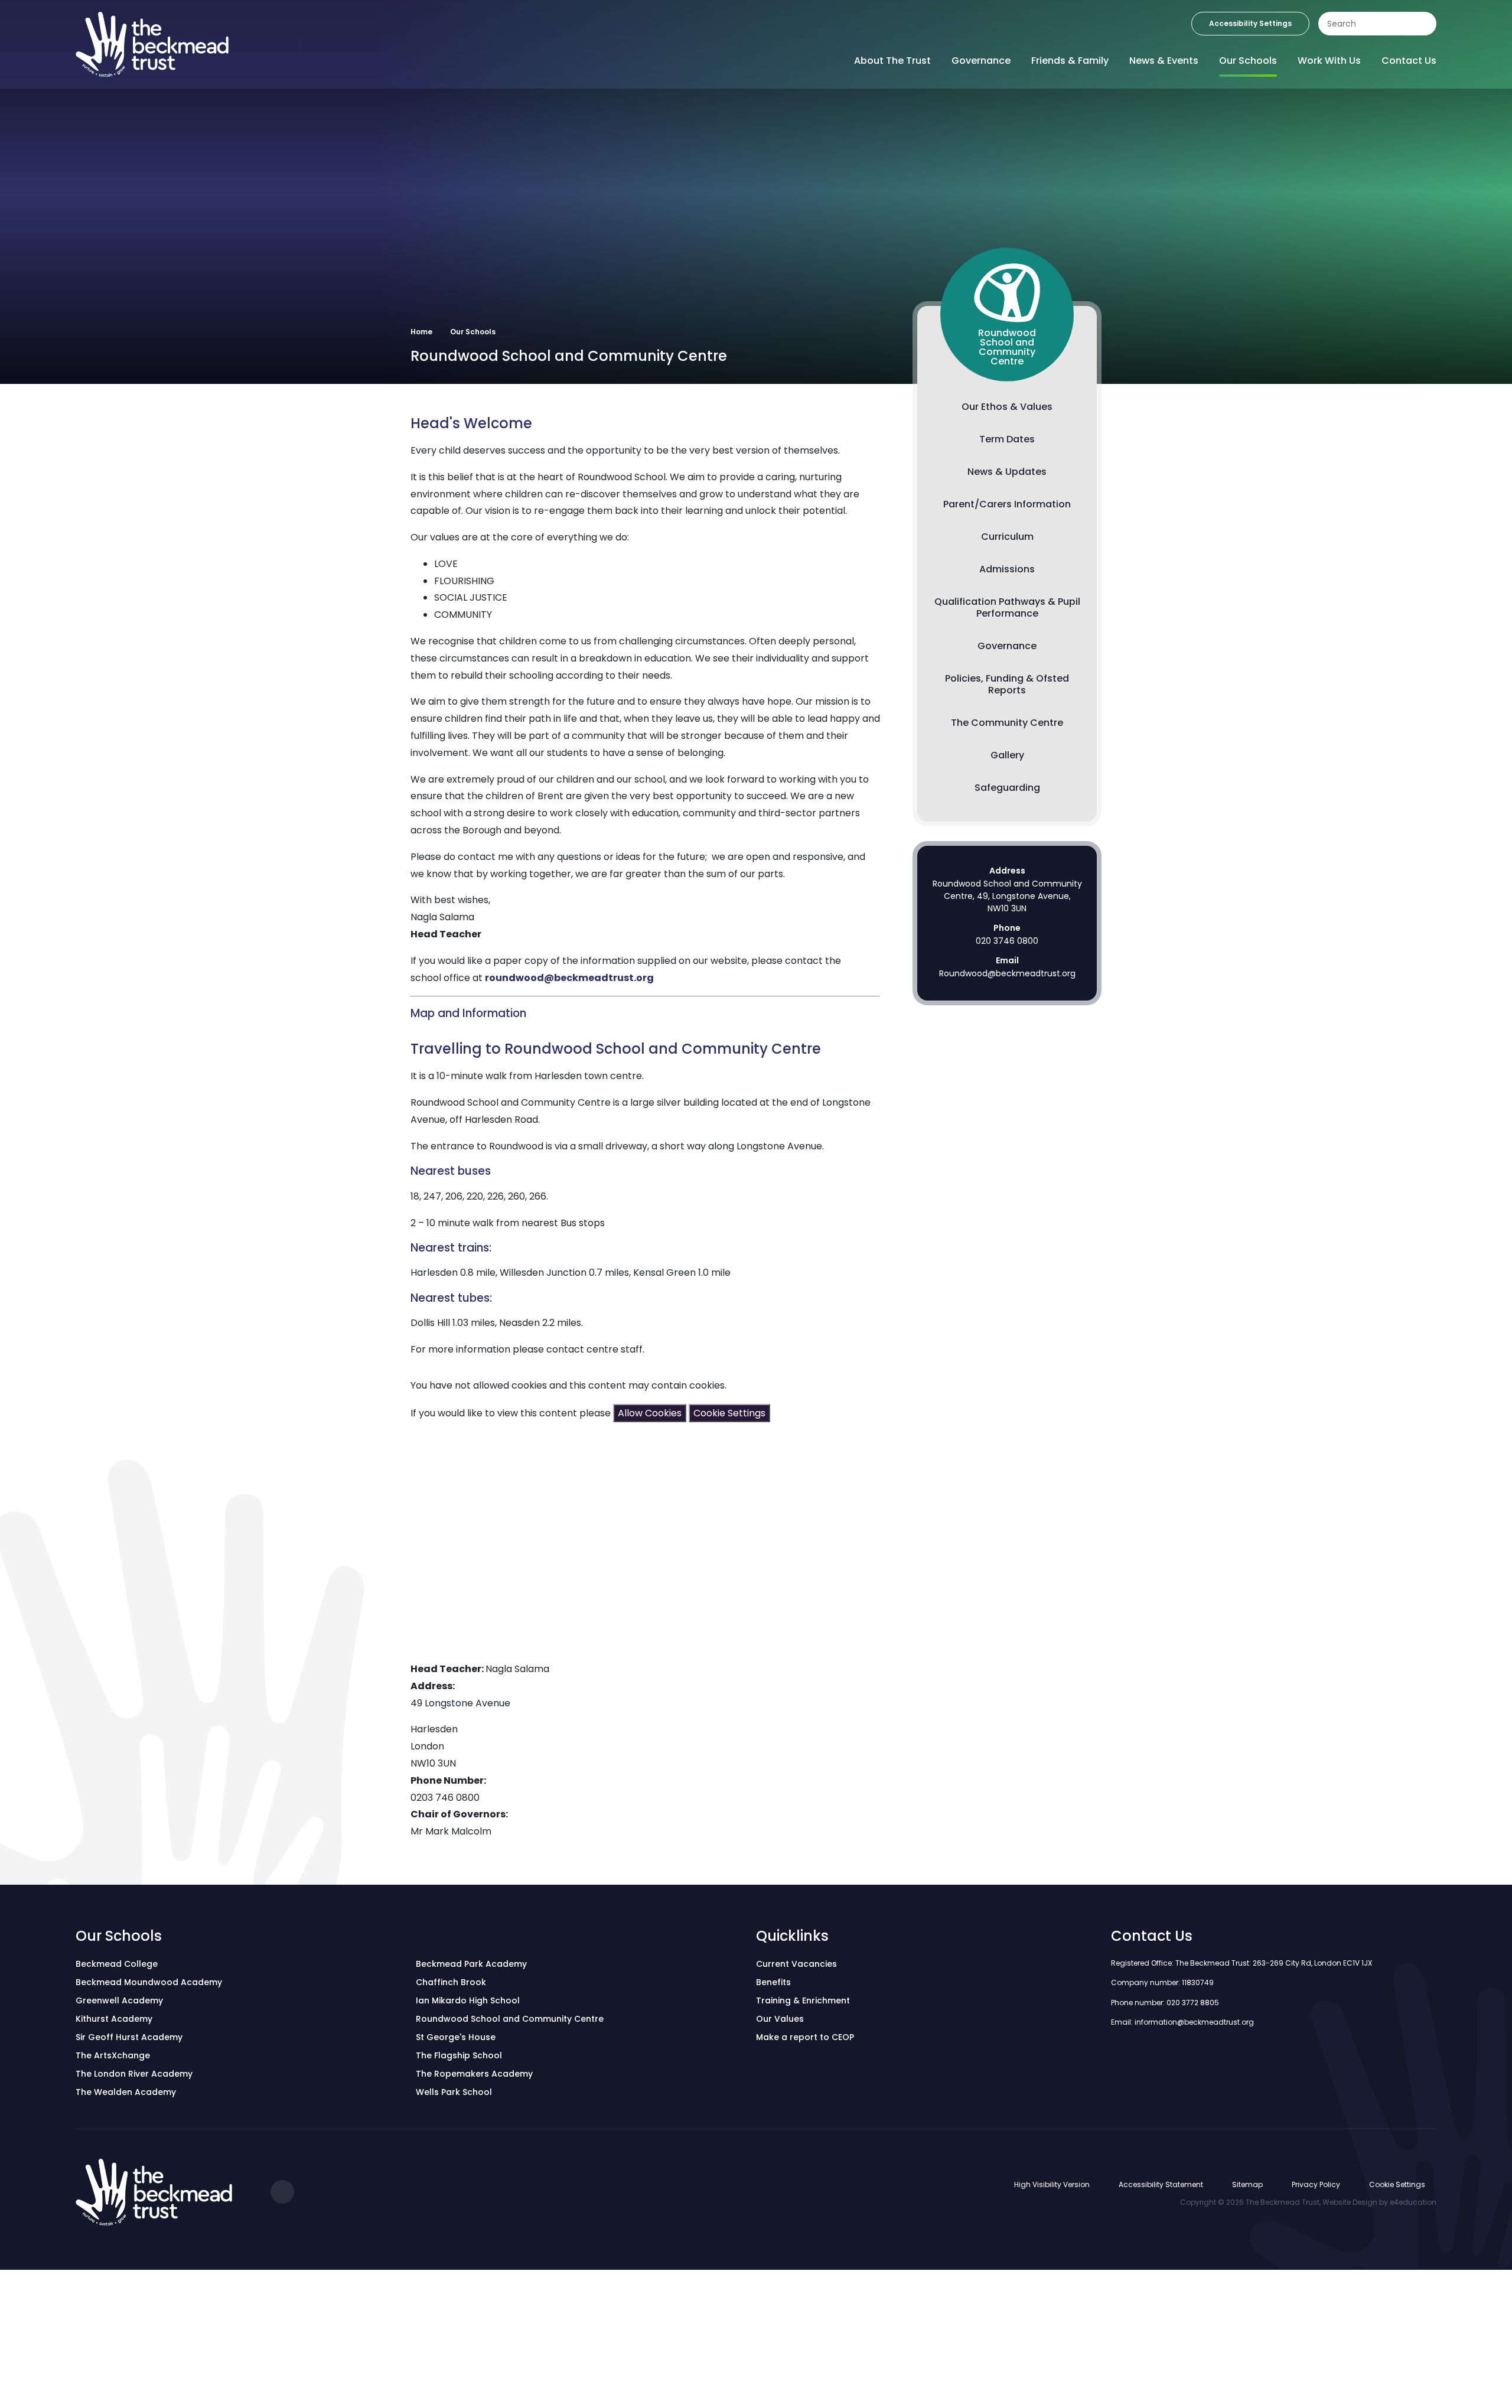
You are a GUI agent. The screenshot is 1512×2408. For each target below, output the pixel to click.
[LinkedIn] (282, 2192)
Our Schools (473, 332)
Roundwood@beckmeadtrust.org (1007, 973)
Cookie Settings (729, 1413)
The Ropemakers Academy (474, 2074)
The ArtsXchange (113, 2055)
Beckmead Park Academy (471, 1964)
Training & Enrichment (803, 2000)
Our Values (780, 2019)
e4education (1413, 2202)
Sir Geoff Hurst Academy (129, 2037)
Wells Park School (454, 2092)
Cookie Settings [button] (1397, 2184)
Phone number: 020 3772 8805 (1165, 2003)
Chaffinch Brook (451, 1982)
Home (421, 332)
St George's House (456, 2037)
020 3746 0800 (1007, 941)
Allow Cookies (650, 1413)
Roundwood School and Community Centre (510, 2019)
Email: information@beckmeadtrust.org (1182, 2022)
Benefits (773, 1982)
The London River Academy (134, 2074)
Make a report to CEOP (805, 2037)
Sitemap (1247, 2184)
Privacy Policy (1316, 2184)
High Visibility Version (1052, 2184)
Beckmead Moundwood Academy (149, 1982)
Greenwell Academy (119, 2000)
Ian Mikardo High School (468, 2000)
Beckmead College (117, 1964)
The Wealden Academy (126, 2092)
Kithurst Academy (114, 2019)
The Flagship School (459, 2055)
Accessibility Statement (1161, 2184)
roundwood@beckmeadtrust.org (569, 978)
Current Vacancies (796, 1964)
